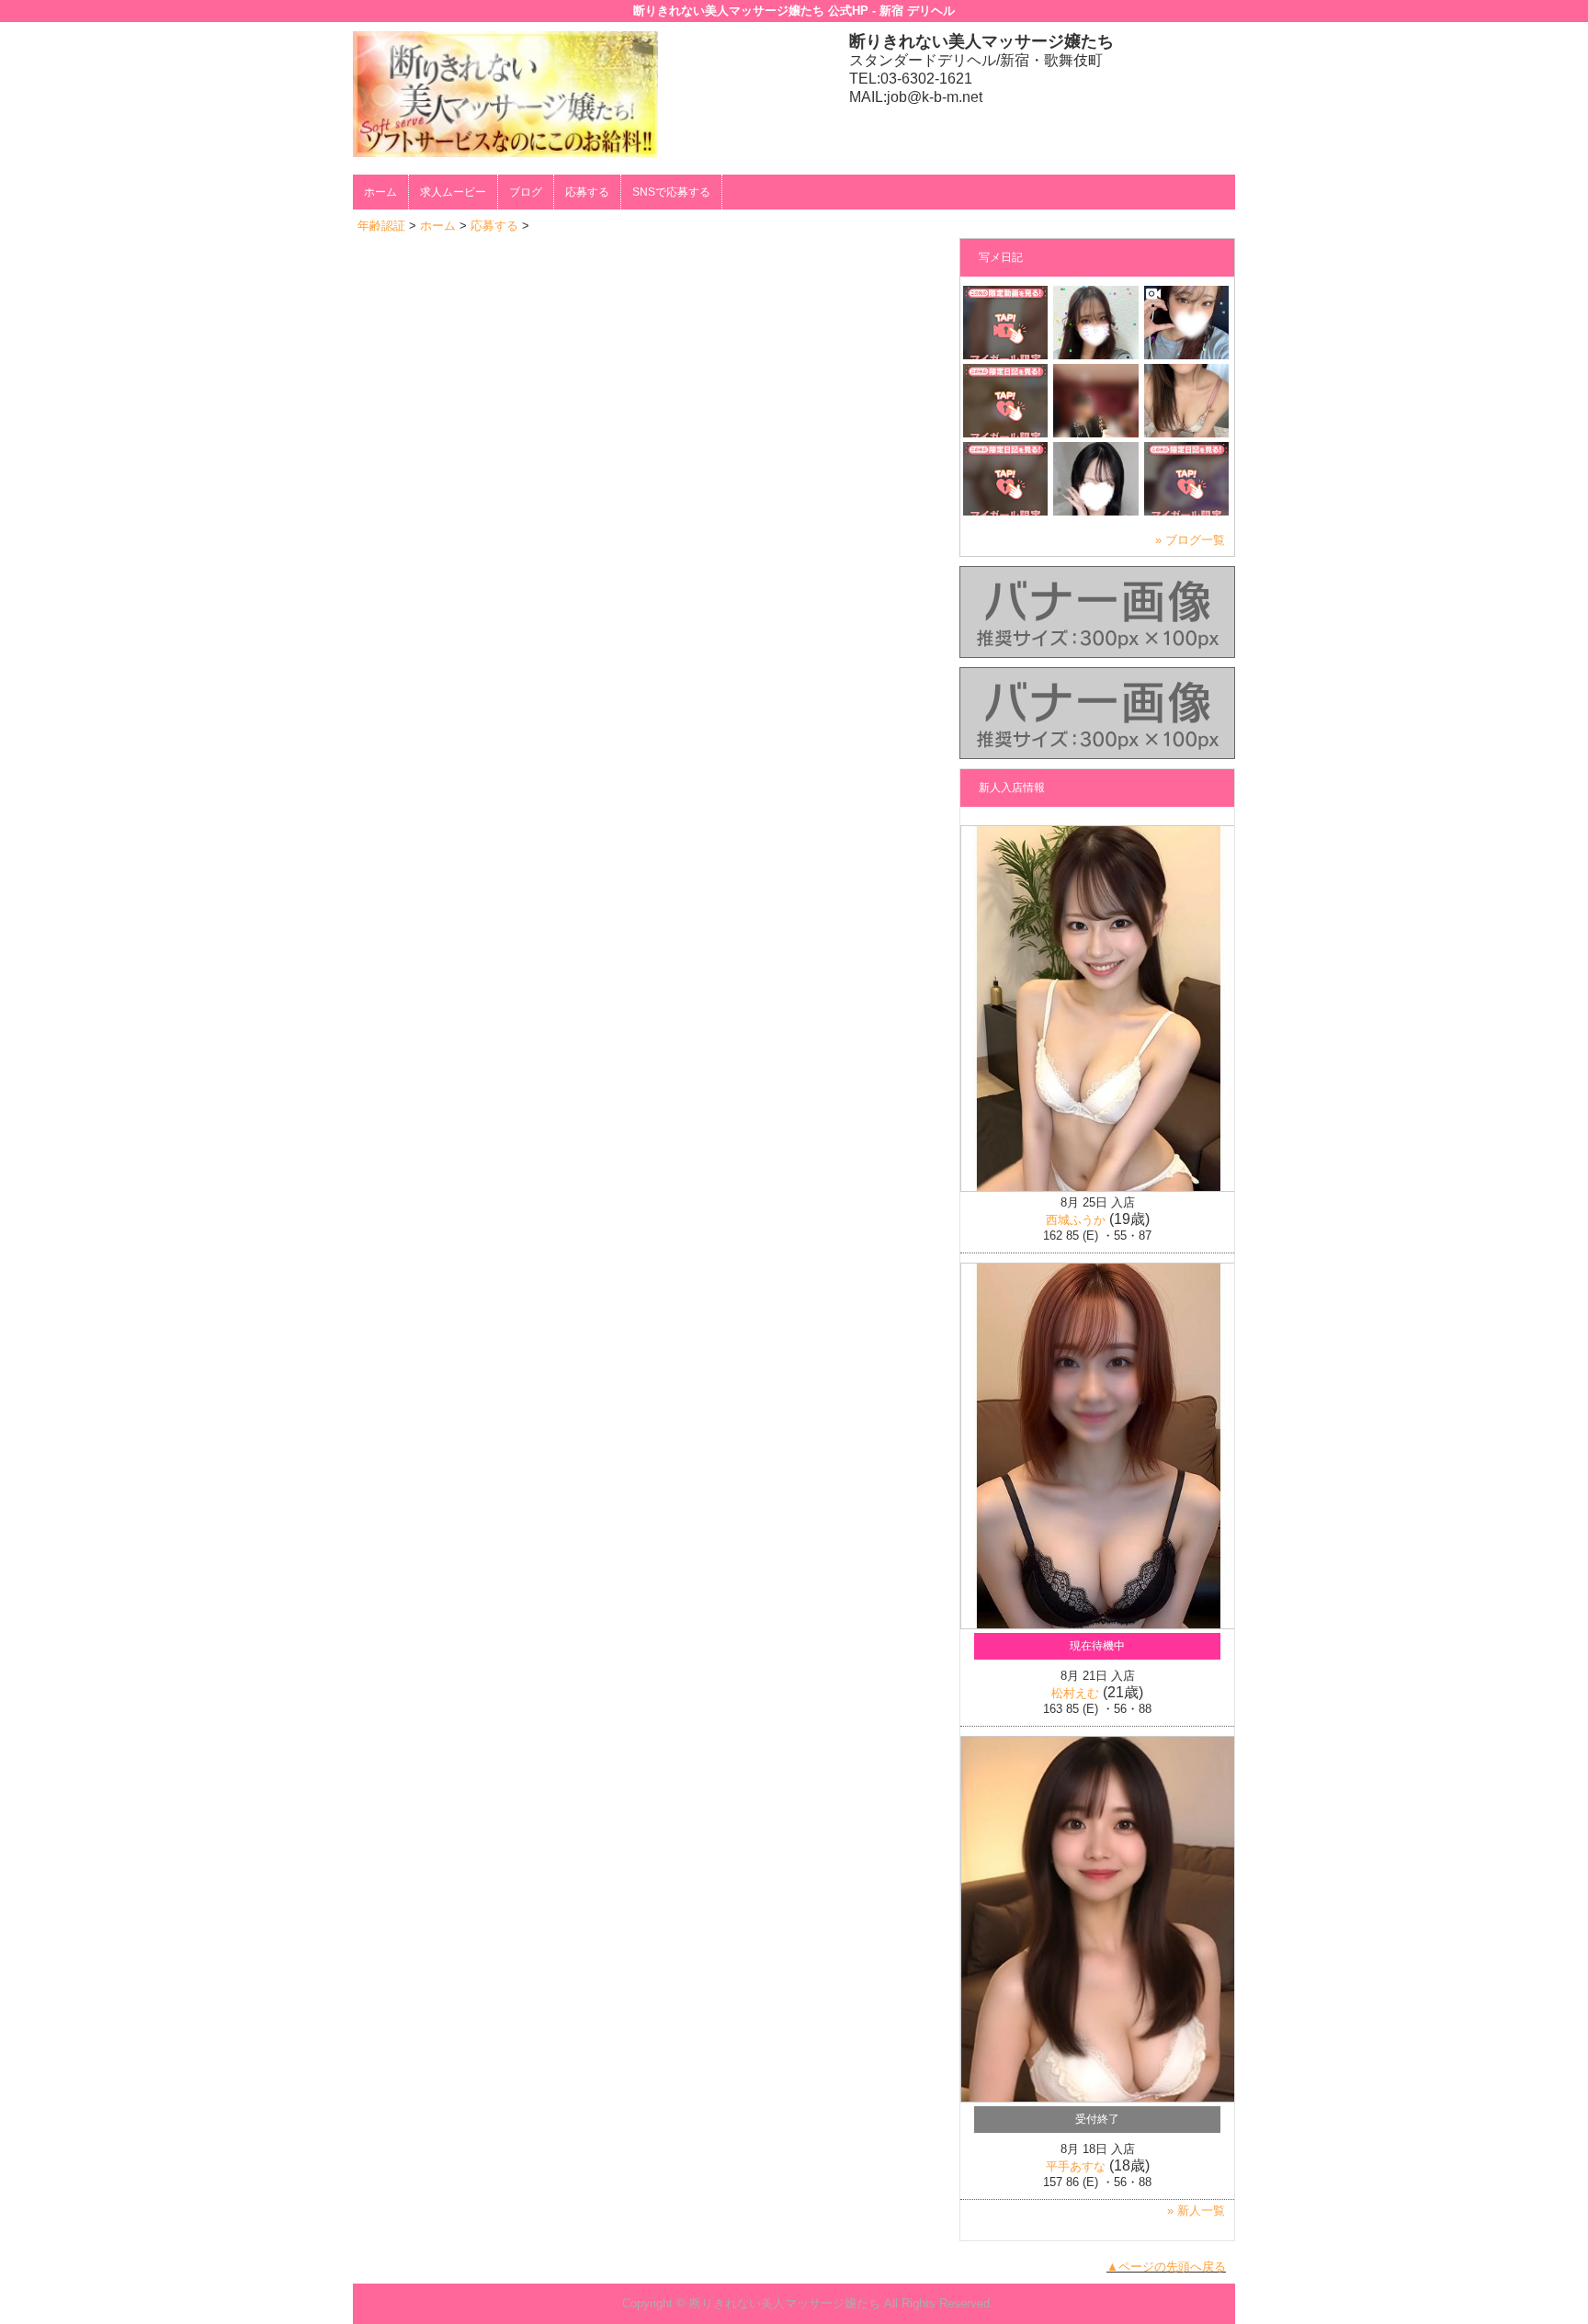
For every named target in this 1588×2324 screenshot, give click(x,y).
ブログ (526, 192)
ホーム (380, 192)
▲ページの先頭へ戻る (1166, 2267)
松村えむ (1075, 1693)
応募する (587, 192)
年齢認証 (381, 226)
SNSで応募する (671, 192)
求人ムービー (453, 192)
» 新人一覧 (1196, 2211)
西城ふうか (1076, 1220)
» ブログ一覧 (1190, 540)
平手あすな (1076, 2166)
